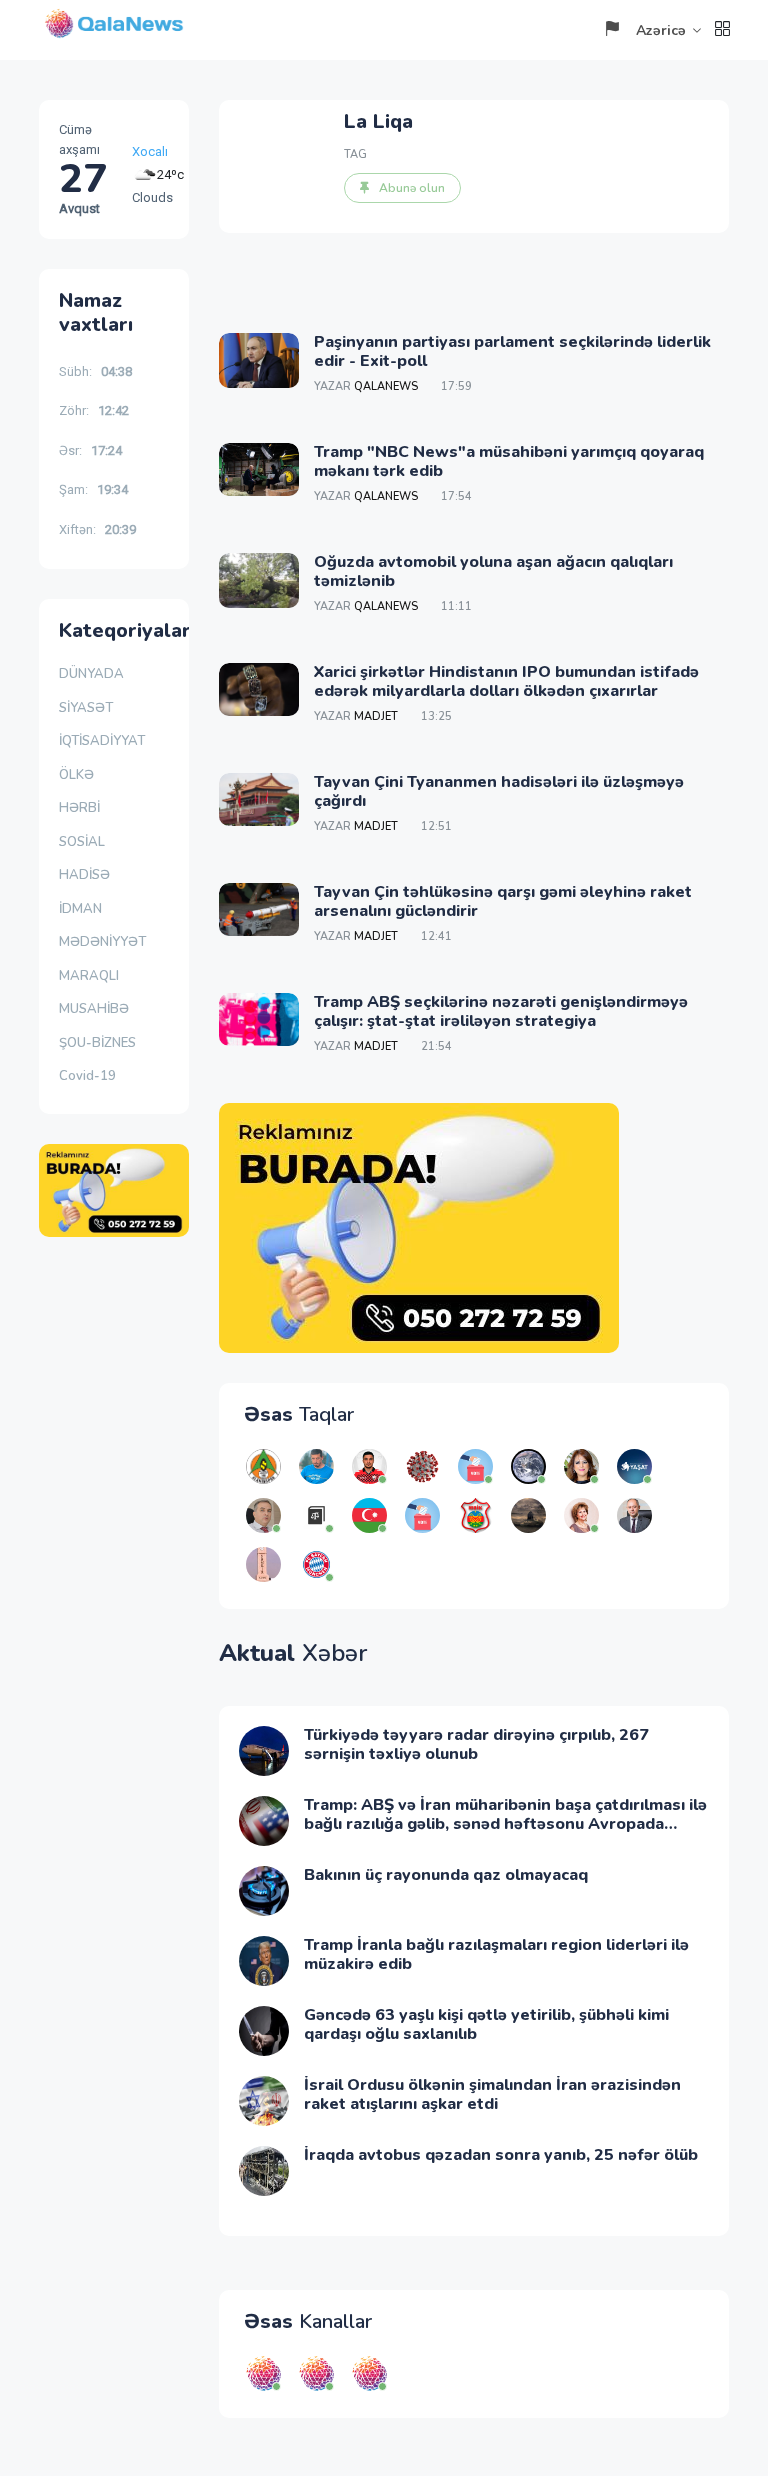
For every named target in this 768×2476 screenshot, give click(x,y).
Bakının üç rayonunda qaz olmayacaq (446, 1875)
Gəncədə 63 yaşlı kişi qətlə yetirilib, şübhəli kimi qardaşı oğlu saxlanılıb (486, 2024)
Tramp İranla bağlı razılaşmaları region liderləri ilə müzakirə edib (496, 1954)
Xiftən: (97, 529)
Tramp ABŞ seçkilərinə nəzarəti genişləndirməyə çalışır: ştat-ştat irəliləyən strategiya (501, 1011)
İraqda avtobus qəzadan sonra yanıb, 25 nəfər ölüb (501, 2155)
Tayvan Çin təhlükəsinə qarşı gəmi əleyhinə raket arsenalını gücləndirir (503, 901)
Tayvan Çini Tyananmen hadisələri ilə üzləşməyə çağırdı (499, 791)
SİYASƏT (86, 708)
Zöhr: (94, 410)
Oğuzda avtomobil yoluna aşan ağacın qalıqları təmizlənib (493, 571)
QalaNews (386, 386)
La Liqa (378, 121)
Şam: (93, 489)
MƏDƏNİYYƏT (102, 942)
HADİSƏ (84, 875)
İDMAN (80, 909)
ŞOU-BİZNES (97, 1043)
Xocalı (150, 151)
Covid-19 (87, 1076)
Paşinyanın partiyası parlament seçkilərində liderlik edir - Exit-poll (512, 351)
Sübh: (95, 371)
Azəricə (661, 30)
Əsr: (90, 450)
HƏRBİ (79, 808)
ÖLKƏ (76, 775)
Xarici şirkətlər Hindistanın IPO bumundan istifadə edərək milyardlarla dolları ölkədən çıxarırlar (506, 681)
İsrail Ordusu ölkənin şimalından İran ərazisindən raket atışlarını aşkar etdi (492, 2094)
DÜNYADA (91, 674)
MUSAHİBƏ (94, 1009)
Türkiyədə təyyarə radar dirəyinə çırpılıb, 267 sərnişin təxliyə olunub (476, 1744)
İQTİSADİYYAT (102, 741)
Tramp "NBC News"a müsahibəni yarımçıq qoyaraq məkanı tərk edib (509, 461)
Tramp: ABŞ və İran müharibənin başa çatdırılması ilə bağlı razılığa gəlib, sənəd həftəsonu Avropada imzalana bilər (505, 1824)
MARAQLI (89, 976)
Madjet (376, 716)
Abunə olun (412, 188)
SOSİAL (82, 842)
